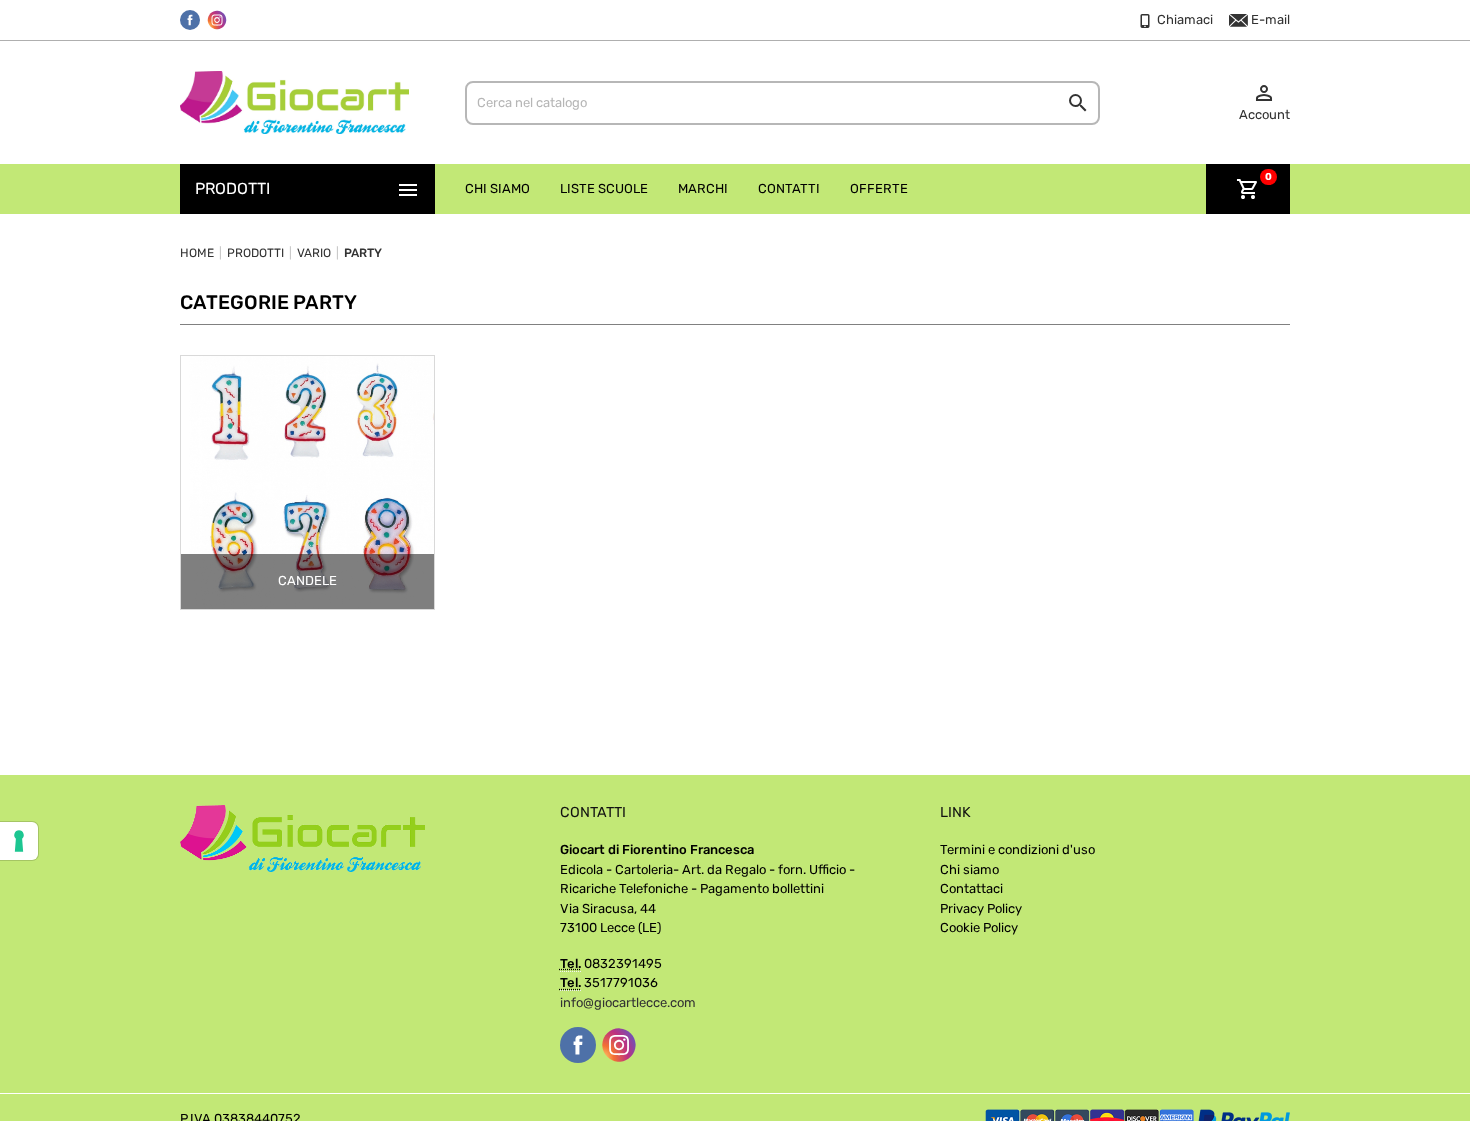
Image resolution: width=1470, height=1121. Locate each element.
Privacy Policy (981, 908)
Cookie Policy (979, 927)
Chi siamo (969, 869)
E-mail (1269, 19)
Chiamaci (1183, 19)
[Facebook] (190, 20)
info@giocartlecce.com (628, 1002)
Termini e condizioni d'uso (1017, 849)
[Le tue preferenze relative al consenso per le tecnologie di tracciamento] (19, 841)
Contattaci (971, 888)
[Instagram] (217, 20)
